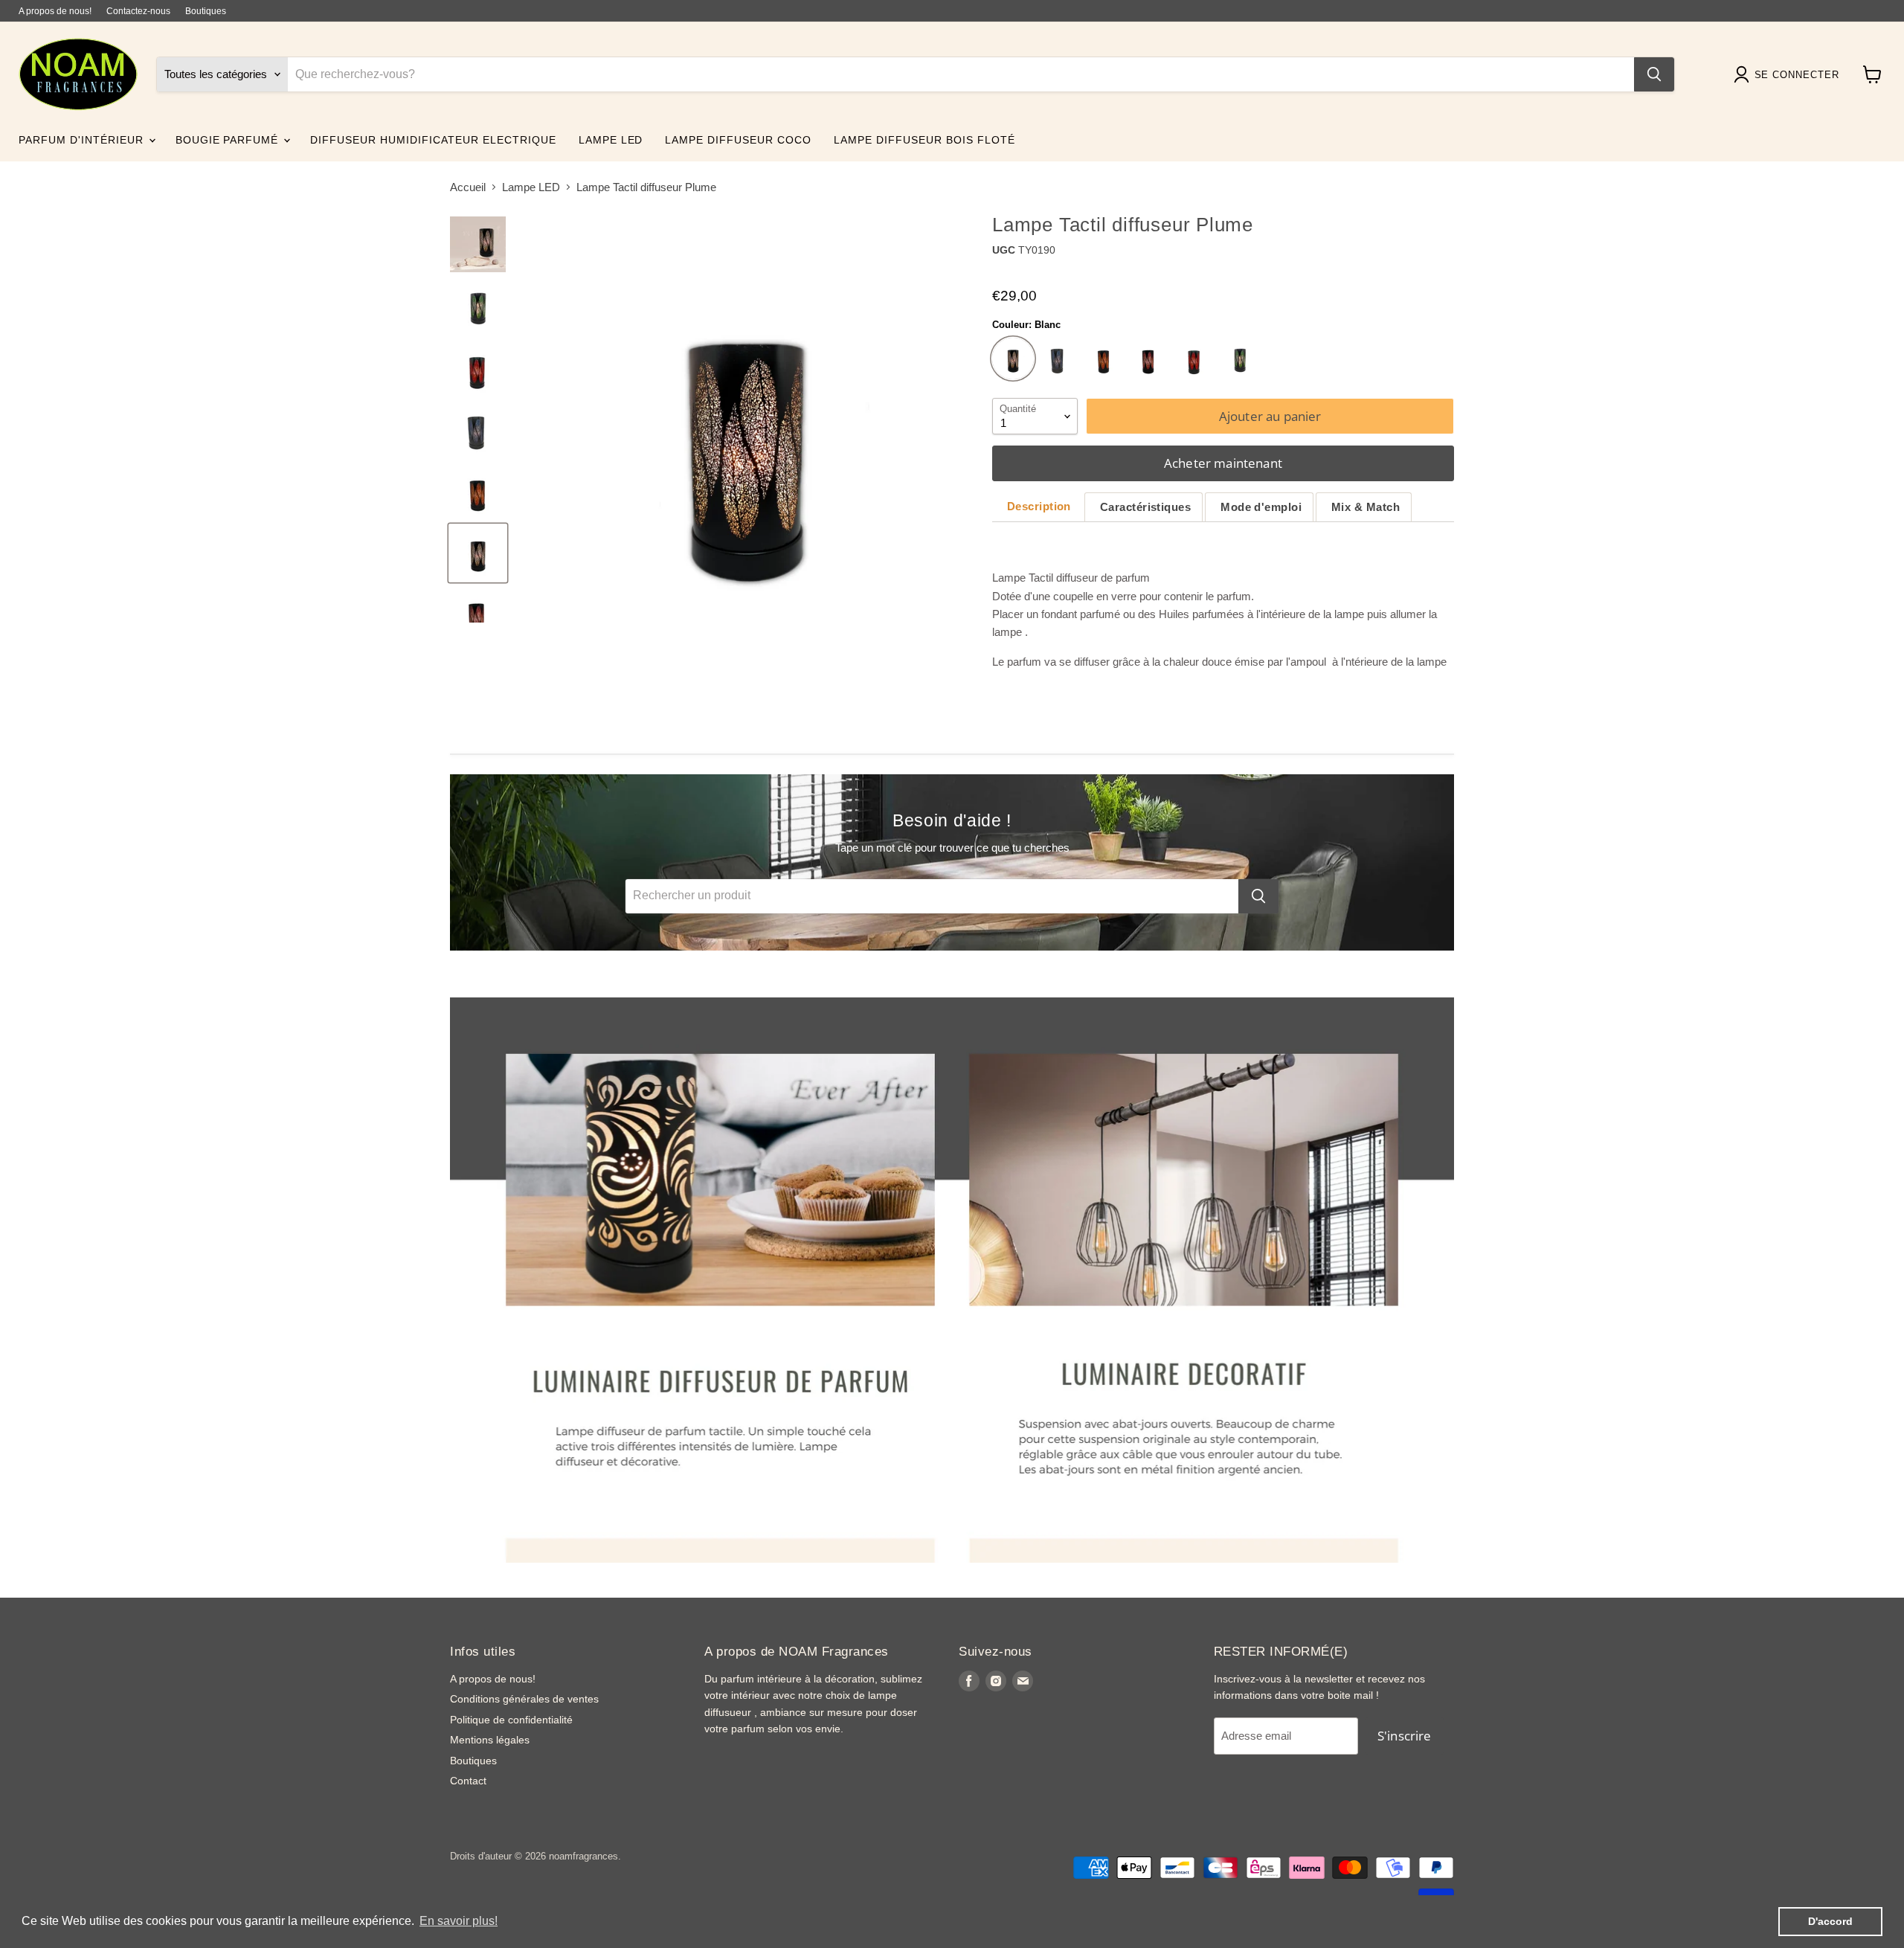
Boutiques (206, 11)
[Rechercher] (1654, 74)
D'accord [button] (1830, 1921)
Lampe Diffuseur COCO (738, 140)
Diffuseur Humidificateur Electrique (433, 140)
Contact (468, 1781)
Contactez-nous (138, 11)
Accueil (468, 187)
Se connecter (1797, 75)
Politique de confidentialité (511, 1720)
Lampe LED (531, 187)
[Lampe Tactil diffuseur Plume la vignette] (478, 244)
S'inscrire (1405, 1736)
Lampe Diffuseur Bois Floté (924, 140)
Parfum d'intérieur (83, 140)
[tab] (1037, 507)
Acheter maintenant (1223, 463)
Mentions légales (490, 1740)
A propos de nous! (55, 11)
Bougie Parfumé (229, 140)
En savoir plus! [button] (459, 1921)
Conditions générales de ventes (524, 1699)
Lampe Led (611, 140)
